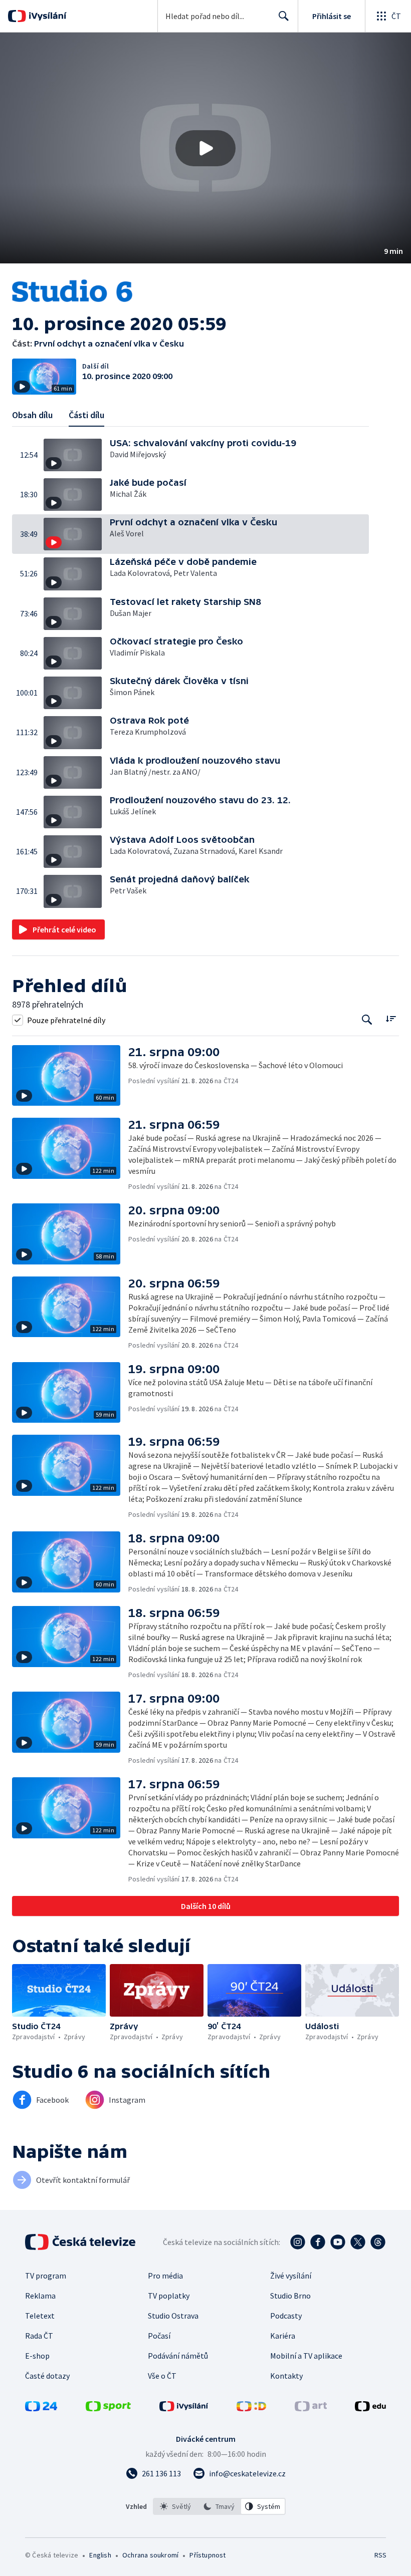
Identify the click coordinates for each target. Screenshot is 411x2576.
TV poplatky (169, 2296)
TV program (46, 2276)
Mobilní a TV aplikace (306, 2356)
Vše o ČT (162, 2376)
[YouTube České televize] (338, 2242)
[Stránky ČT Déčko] (251, 2408)
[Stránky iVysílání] (184, 2408)
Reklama (40, 2296)
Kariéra (283, 2336)
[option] (175, 2506)
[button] (205, 148)
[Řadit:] (391, 1019)
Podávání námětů (178, 2356)
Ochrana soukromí (150, 2555)
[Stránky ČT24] (41, 2408)
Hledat (284, 16)
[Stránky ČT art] (311, 2408)
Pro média (165, 2276)
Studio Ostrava (173, 2316)
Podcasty (286, 2316)
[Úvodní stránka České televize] (81, 2242)
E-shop (37, 2356)
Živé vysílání (291, 2276)
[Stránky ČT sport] (108, 2408)
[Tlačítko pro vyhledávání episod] (367, 1020)
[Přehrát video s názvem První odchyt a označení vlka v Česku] (205, 148)
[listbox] (219, 2506)
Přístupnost (208, 2555)
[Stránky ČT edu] (370, 2408)
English (100, 2555)
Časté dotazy (47, 2376)
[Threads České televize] (378, 2242)
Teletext (40, 2316)
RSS (380, 2555)
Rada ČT (39, 2336)
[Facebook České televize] (318, 2242)
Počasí (159, 2336)
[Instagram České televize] (298, 2242)
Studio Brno (290, 2296)
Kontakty (286, 2376)
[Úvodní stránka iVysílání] (46, 16)
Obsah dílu (32, 415)
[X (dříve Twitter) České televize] (358, 2242)
